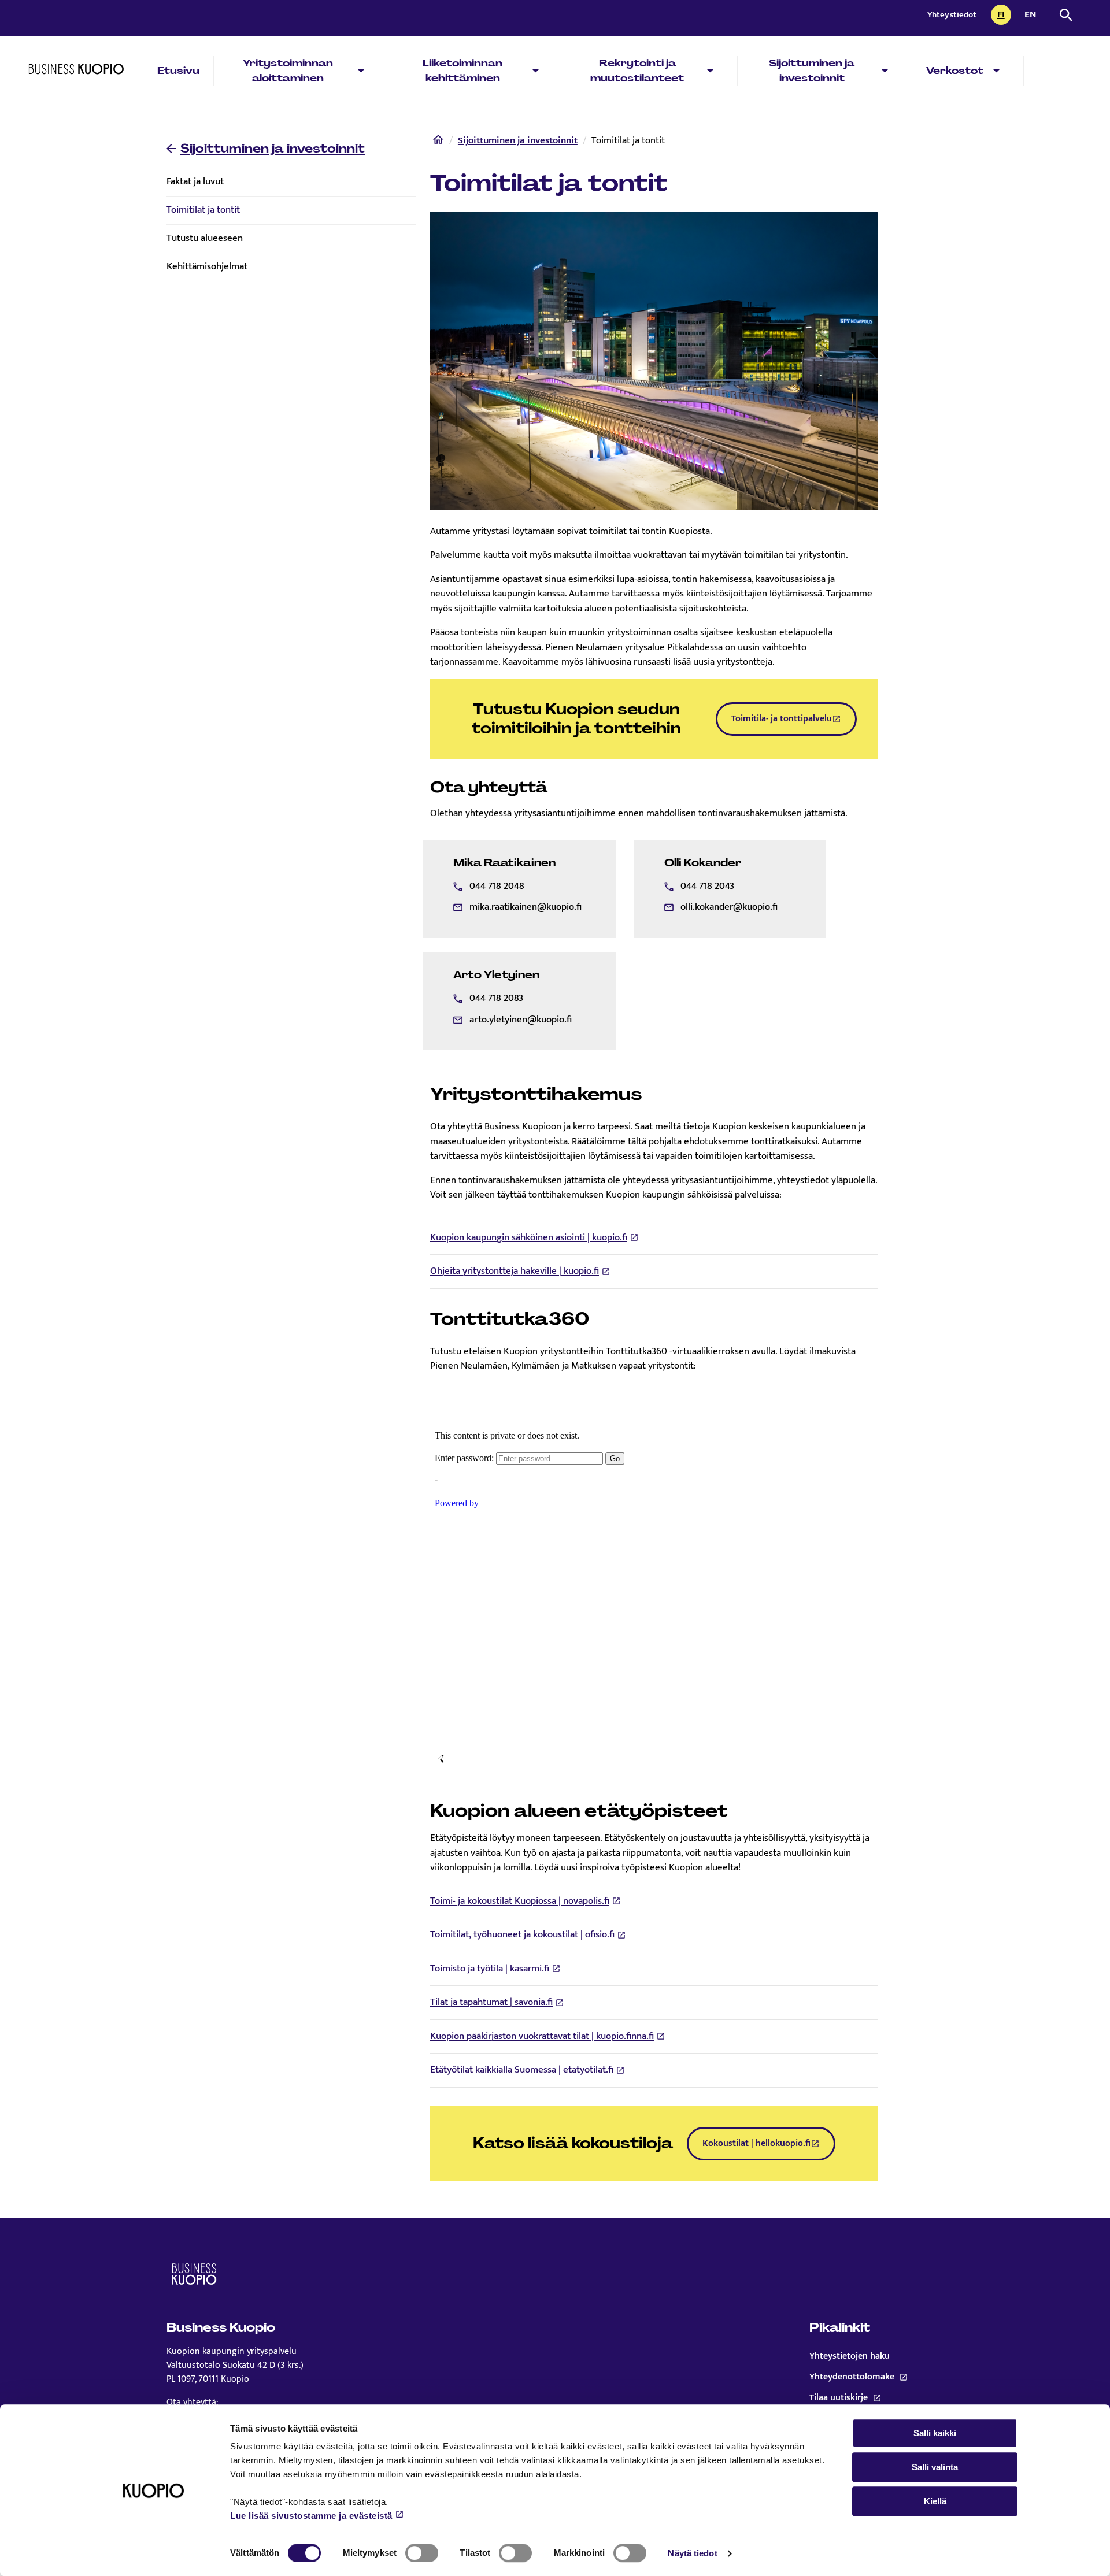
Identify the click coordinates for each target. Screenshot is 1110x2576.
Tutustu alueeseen (205, 238)
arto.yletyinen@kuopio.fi (521, 1020)
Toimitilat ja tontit (203, 210)
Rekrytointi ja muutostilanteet (637, 71)
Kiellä (935, 2501)
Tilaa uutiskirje (877, 2398)
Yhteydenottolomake (877, 2377)
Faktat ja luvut (195, 181)
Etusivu (178, 71)
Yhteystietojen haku (850, 2356)
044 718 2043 (707, 886)
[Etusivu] (438, 142)
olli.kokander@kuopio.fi (729, 907)
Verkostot (955, 71)
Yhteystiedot (952, 15)
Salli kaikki (935, 2433)
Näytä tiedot (692, 2553)
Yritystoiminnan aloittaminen (288, 71)
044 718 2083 (496, 998)
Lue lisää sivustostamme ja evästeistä (311, 2516)
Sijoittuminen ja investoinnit (812, 71)
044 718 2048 (497, 886)
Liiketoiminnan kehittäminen (462, 71)
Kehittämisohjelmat (207, 266)
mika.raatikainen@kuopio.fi (526, 907)
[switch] (422, 2553)
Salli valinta (935, 2467)
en (1033, 16)
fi (1004, 16)
